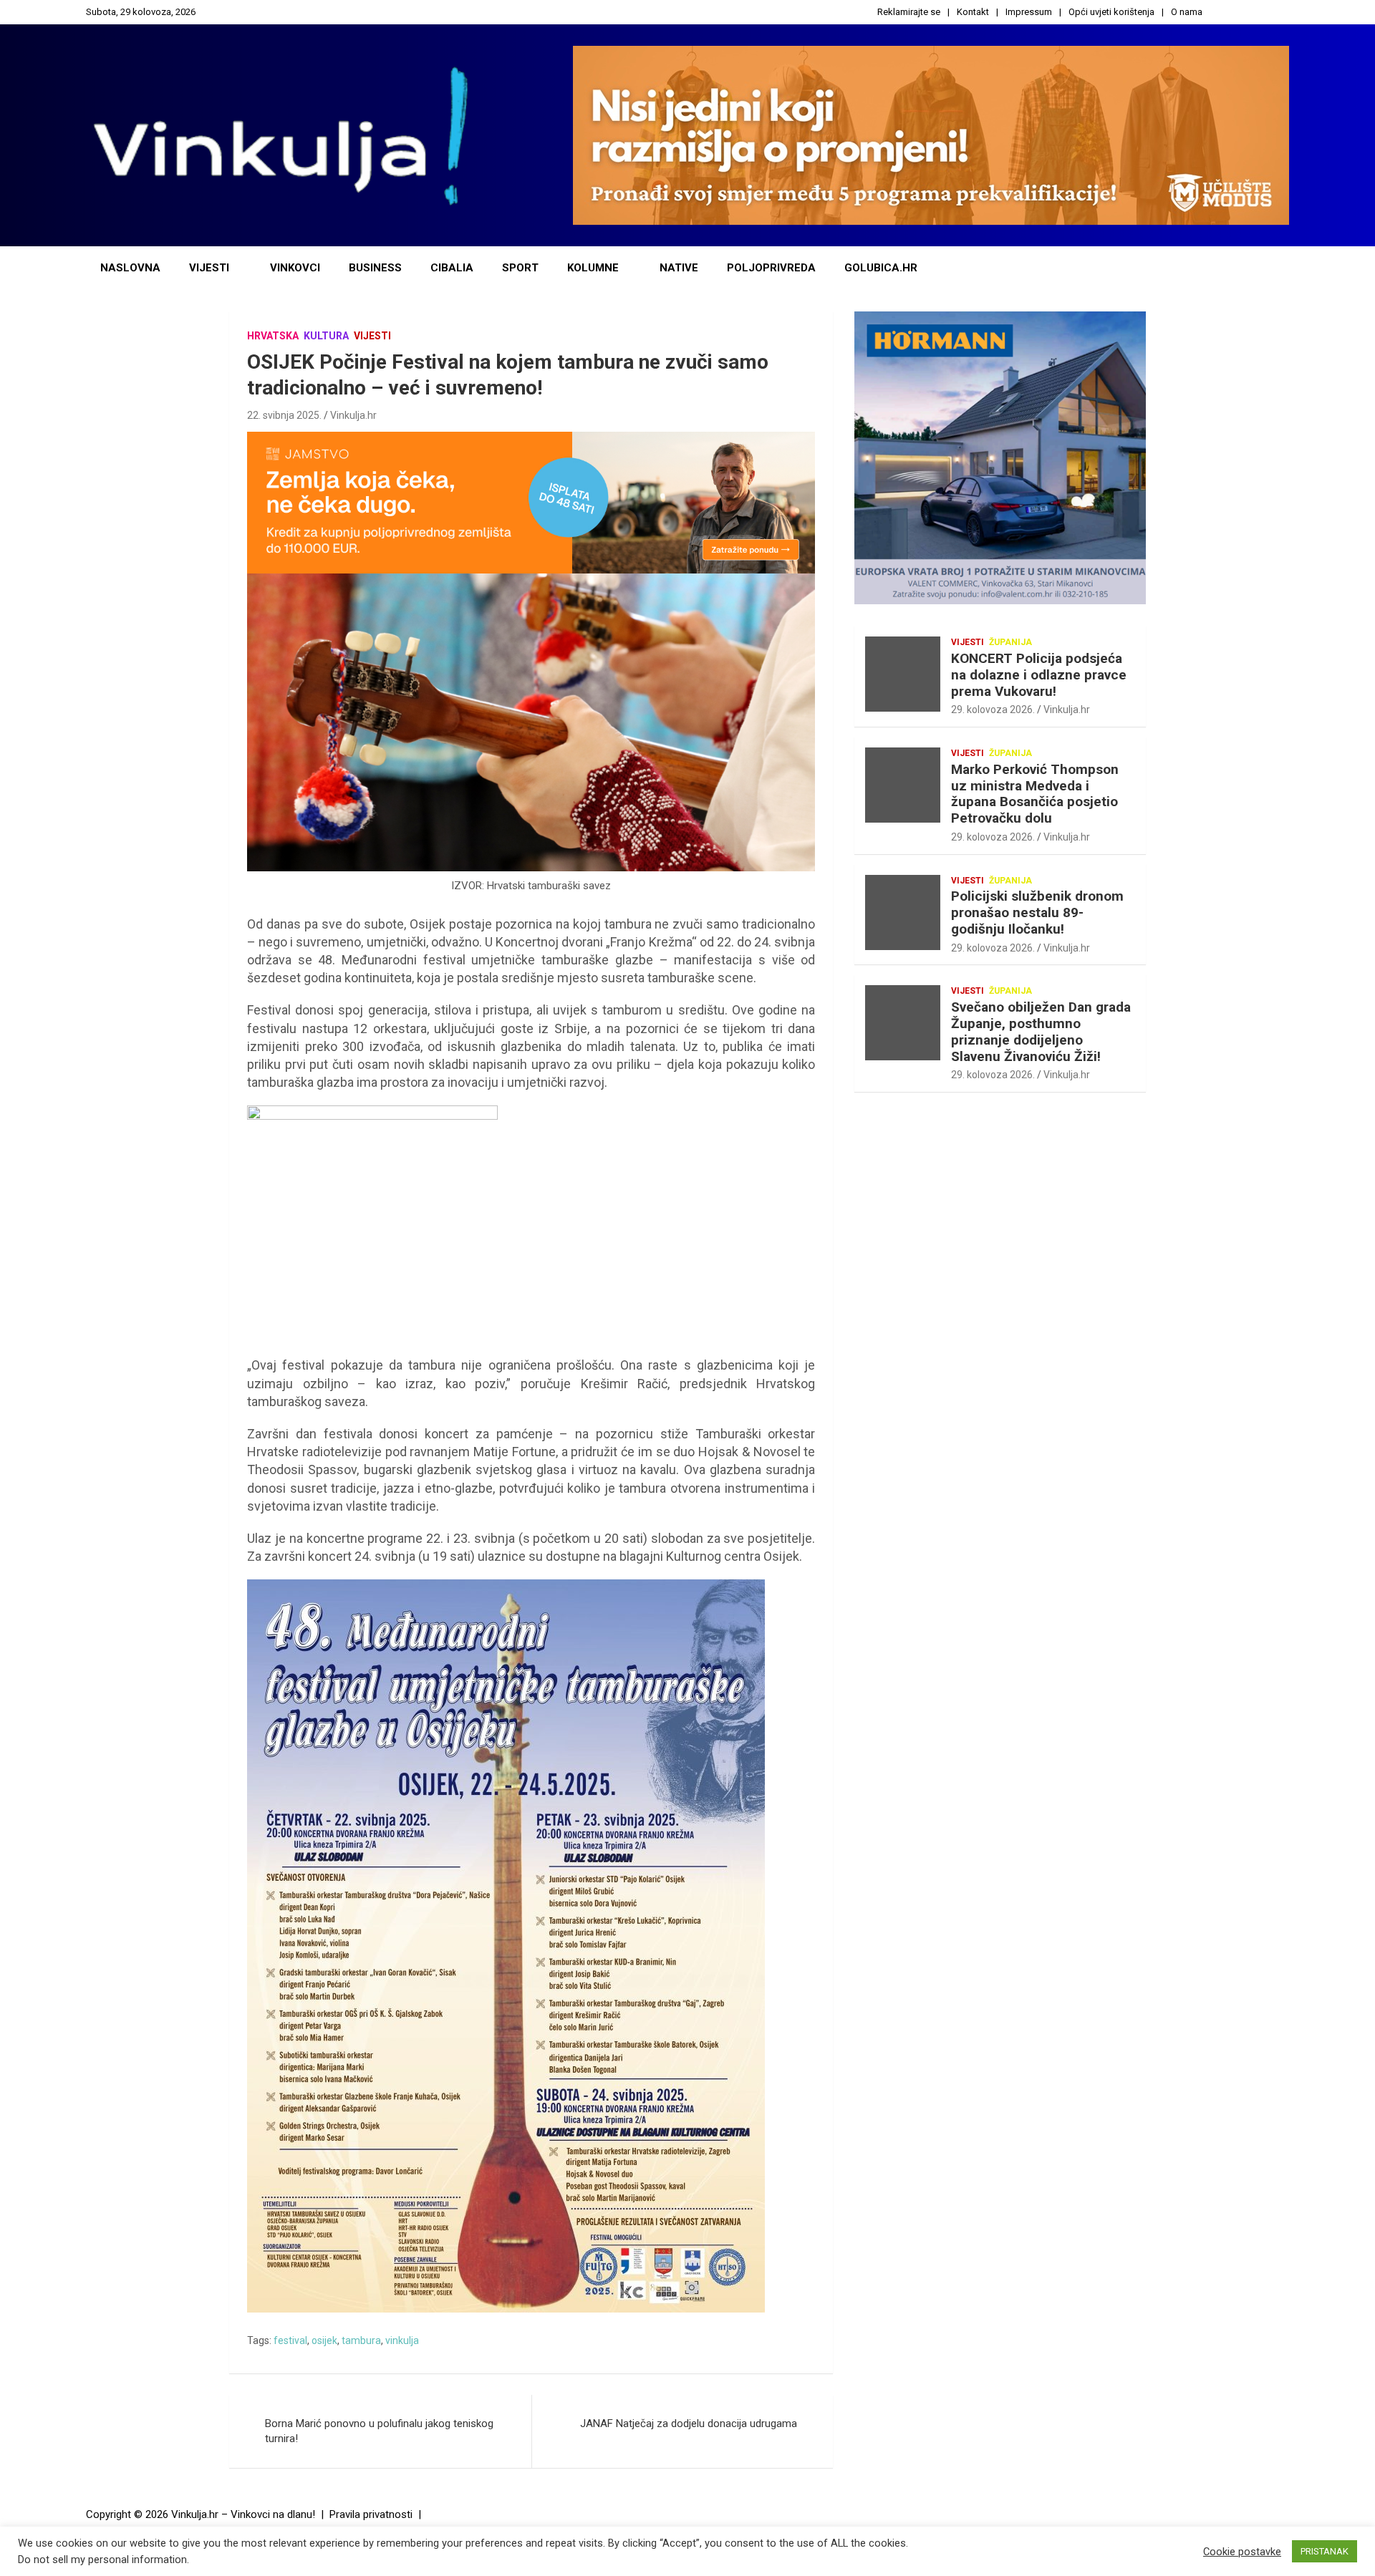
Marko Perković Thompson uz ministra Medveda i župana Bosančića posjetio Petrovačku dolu (1035, 794)
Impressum (1029, 12)
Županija (1010, 642)
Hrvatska (273, 336)
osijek (324, 2340)
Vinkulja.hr (353, 415)
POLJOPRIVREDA (771, 268)
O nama (1187, 12)
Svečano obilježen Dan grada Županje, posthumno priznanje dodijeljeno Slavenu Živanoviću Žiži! (1041, 1031)
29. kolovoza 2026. (993, 710)
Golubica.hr (881, 268)
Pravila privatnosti (371, 2514)
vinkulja (402, 2340)
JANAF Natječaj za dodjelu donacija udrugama (689, 2424)
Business (375, 268)
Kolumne (593, 268)
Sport (520, 268)
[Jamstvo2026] (531, 439)
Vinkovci (295, 268)
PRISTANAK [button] (1325, 2551)
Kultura (326, 336)
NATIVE (679, 268)
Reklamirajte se (909, 12)
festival (290, 2340)
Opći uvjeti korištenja (1111, 12)
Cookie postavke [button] (1242, 2552)
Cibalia (452, 268)
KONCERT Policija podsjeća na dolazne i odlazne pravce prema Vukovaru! (1039, 675)
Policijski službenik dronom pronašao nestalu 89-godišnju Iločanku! (1037, 912)
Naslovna (130, 268)
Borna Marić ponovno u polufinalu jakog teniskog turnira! (379, 2431)
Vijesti (209, 268)
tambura (361, 2340)
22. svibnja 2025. (284, 415)
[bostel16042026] (372, 1113)
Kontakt (973, 12)
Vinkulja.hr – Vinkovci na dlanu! (243, 2514)
